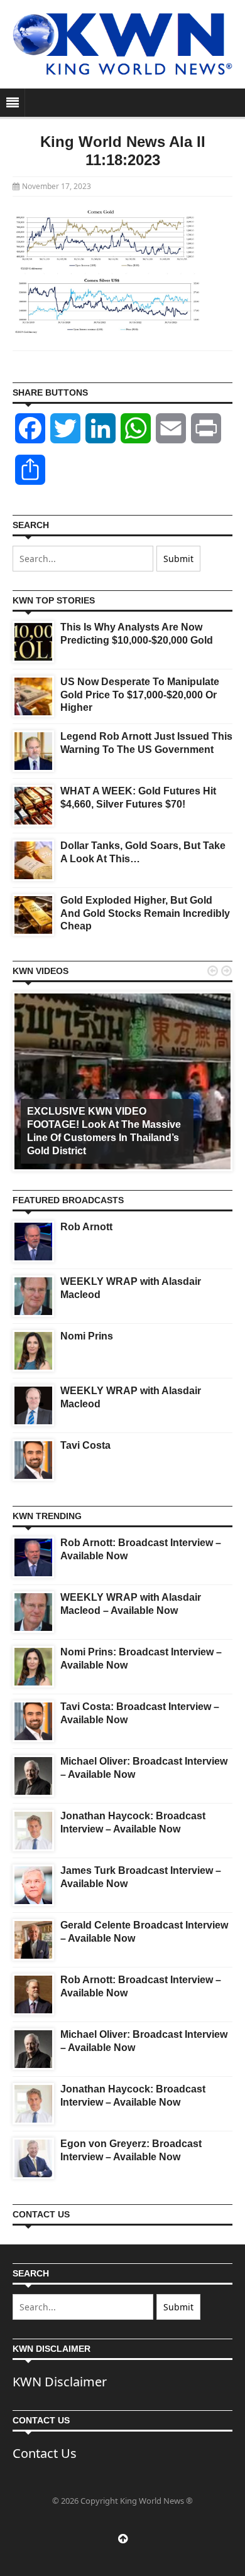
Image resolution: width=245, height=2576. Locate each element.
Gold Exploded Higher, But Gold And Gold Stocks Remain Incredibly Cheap (145, 913)
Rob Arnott (86, 1227)
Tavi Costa (85, 1445)
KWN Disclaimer (60, 2382)
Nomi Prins (87, 1336)
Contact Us (45, 2453)
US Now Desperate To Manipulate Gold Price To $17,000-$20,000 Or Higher (140, 695)
